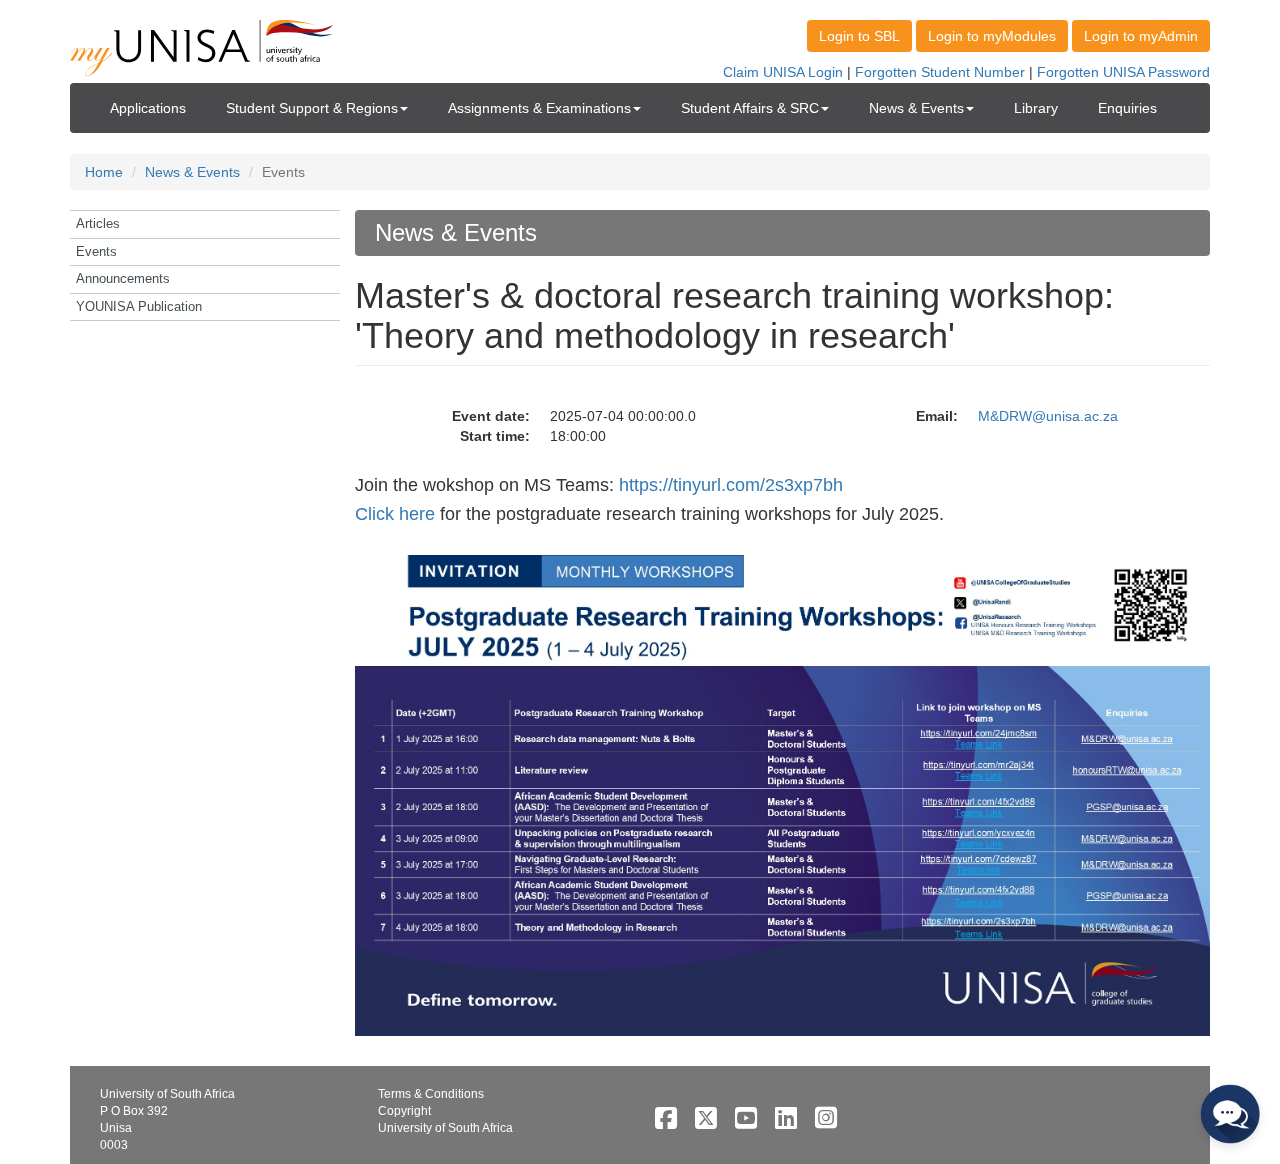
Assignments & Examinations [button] (539, 108)
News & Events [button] (916, 108)
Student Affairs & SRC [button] (750, 108)
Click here (395, 514)
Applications (148, 108)
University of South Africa (445, 1128)
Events (96, 251)
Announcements (123, 278)
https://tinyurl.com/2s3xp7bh (731, 485)
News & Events (192, 172)
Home (104, 172)
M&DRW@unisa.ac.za (1048, 416)
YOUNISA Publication (139, 306)
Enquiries (1127, 108)
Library (1036, 108)
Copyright (404, 1111)
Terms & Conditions (431, 1094)
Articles (98, 223)
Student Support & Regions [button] (312, 108)
